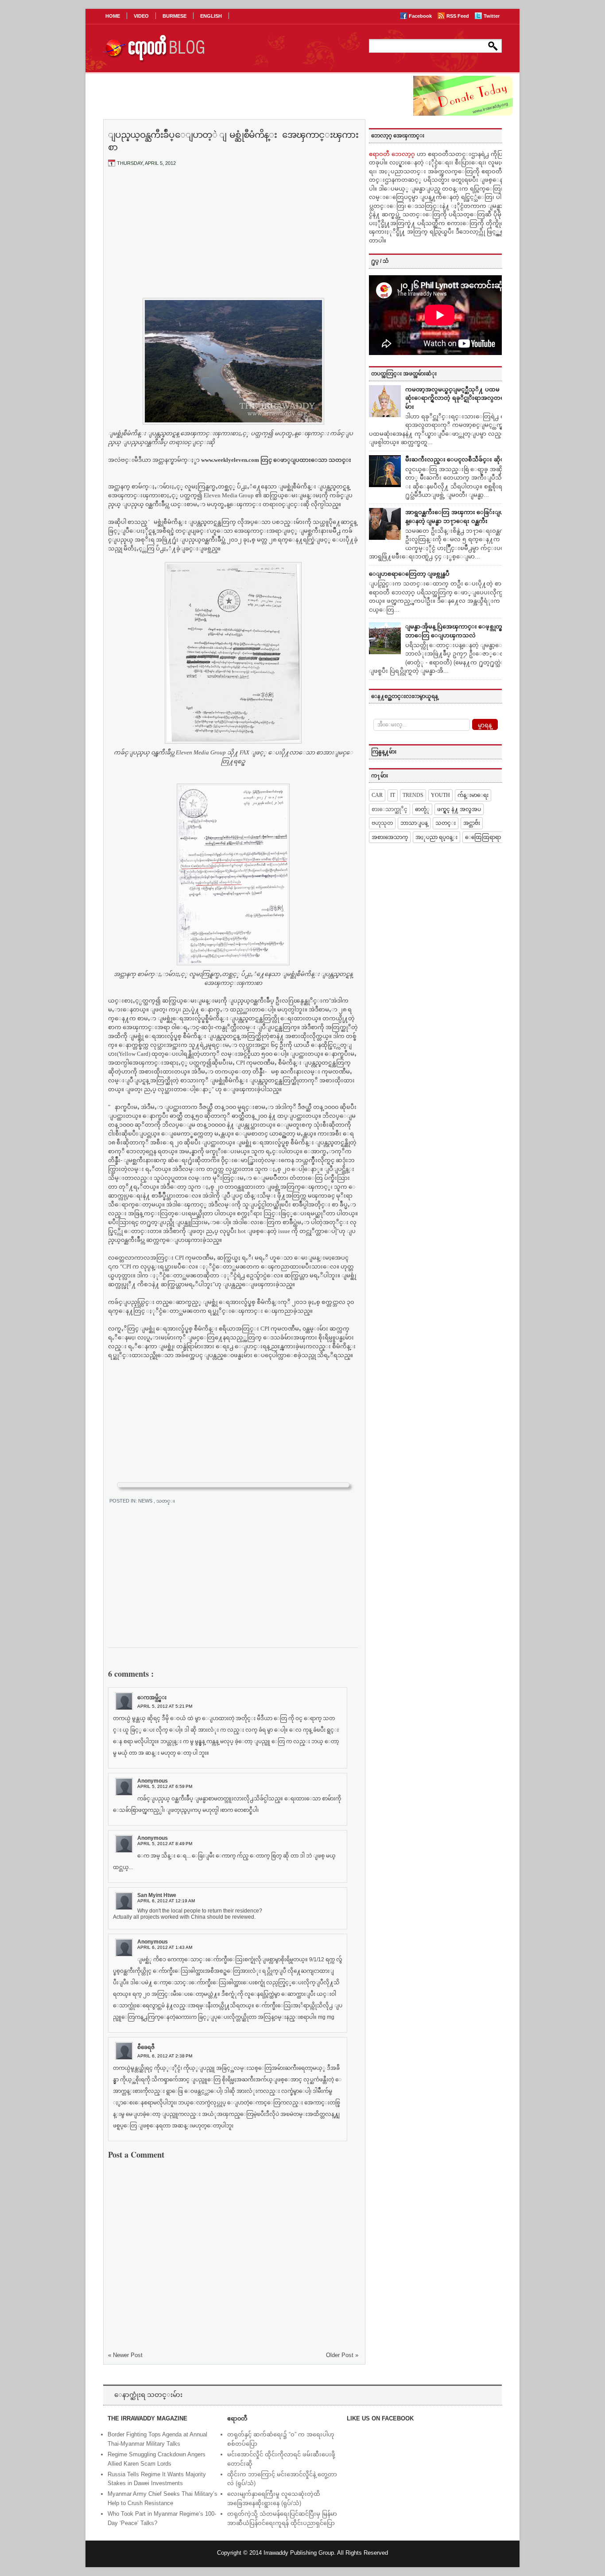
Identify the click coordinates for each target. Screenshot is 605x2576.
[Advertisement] (233, 240)
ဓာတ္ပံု (422, 809)
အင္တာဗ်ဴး (472, 823)
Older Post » (342, 2355)
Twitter (492, 16)
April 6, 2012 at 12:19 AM (166, 1901)
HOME (113, 16)
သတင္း (166, 1501)
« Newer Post (125, 2355)
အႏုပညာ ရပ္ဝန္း (436, 837)
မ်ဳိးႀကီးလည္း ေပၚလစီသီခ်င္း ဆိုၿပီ (457, 459)
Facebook (421, 16)
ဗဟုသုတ (382, 823)
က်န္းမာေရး (473, 795)
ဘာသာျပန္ (414, 823)
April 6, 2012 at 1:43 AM (165, 1947)
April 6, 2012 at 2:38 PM (165, 2056)
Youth (440, 795)
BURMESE (175, 16)
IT (393, 795)
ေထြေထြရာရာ (483, 837)
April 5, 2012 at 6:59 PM (165, 1786)
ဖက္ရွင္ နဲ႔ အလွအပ (459, 809)
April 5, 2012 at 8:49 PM (165, 1844)
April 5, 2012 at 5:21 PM (165, 1706)
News (146, 1501)
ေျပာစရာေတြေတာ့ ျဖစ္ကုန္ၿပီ (409, 574)
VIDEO (141, 16)
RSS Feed (458, 16)
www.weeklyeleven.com (230, 460)
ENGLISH (211, 16)
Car (377, 795)
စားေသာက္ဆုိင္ (390, 809)
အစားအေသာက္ (390, 837)
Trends (413, 795)
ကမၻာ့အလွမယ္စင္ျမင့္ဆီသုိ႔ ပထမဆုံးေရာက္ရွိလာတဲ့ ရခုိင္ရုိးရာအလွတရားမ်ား (457, 398)
